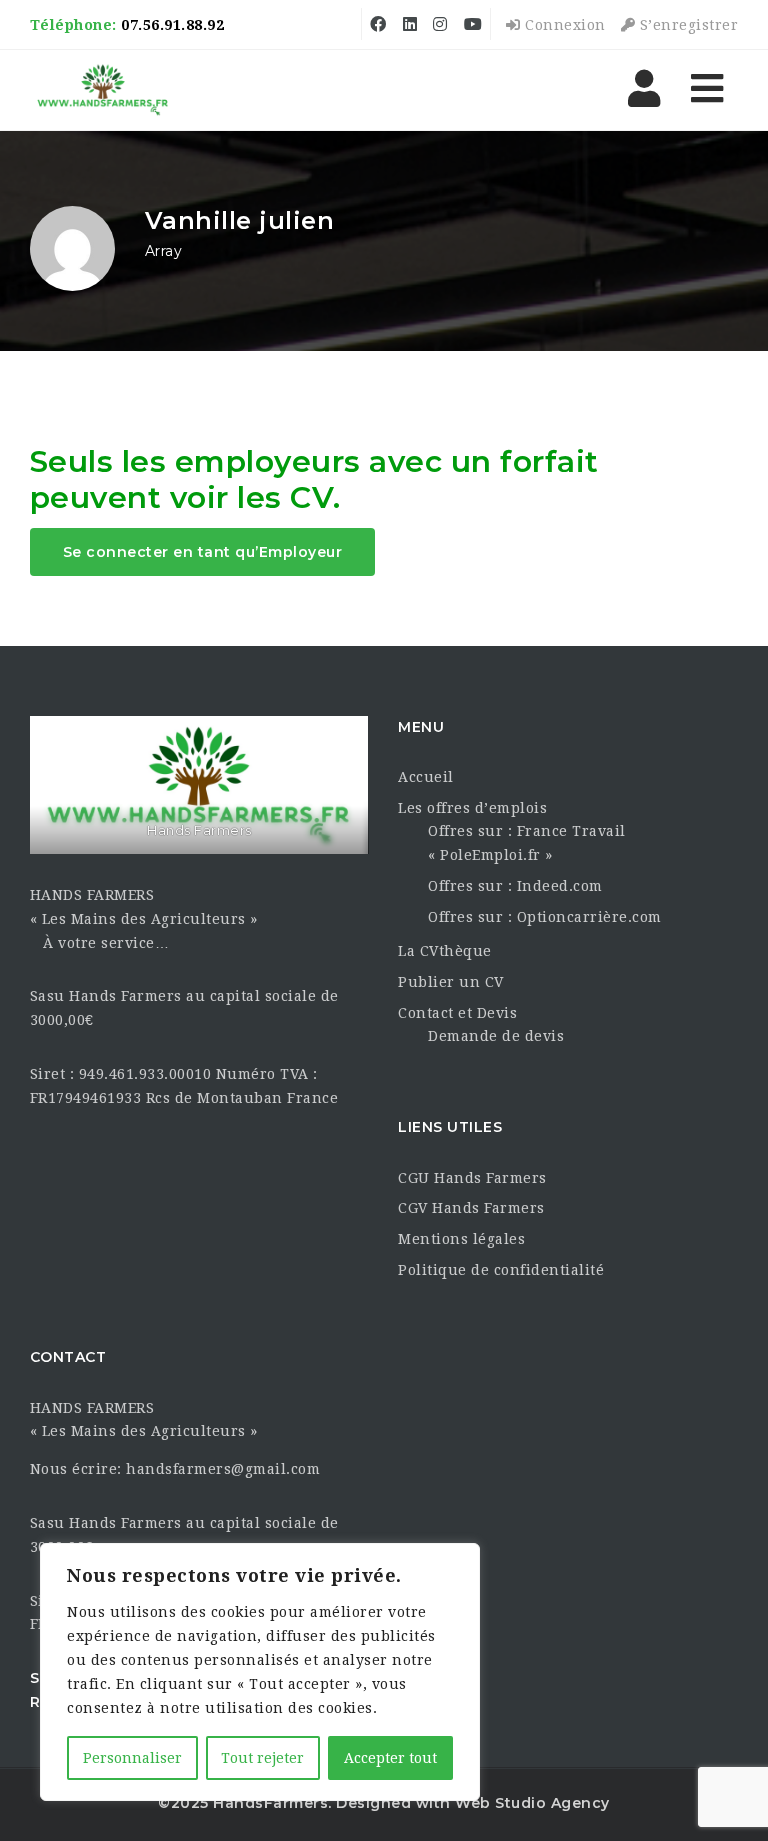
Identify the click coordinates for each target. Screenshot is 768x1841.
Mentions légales (461, 1239)
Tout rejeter (262, 1758)
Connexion (563, 25)
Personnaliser (132, 1758)
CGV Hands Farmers (471, 1208)
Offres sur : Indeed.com (515, 886)
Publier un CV (451, 982)
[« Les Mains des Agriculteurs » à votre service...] (103, 90)
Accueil (426, 777)
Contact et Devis (457, 1013)
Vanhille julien (240, 220)
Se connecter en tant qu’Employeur (203, 552)
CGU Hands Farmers (472, 1178)
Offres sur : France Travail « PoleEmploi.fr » (527, 843)
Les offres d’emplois (472, 808)
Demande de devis (496, 1036)
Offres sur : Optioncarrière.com (545, 917)
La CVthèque (445, 951)
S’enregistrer (686, 25)
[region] (260, 1672)
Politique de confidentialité (501, 1270)
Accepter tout (390, 1758)
